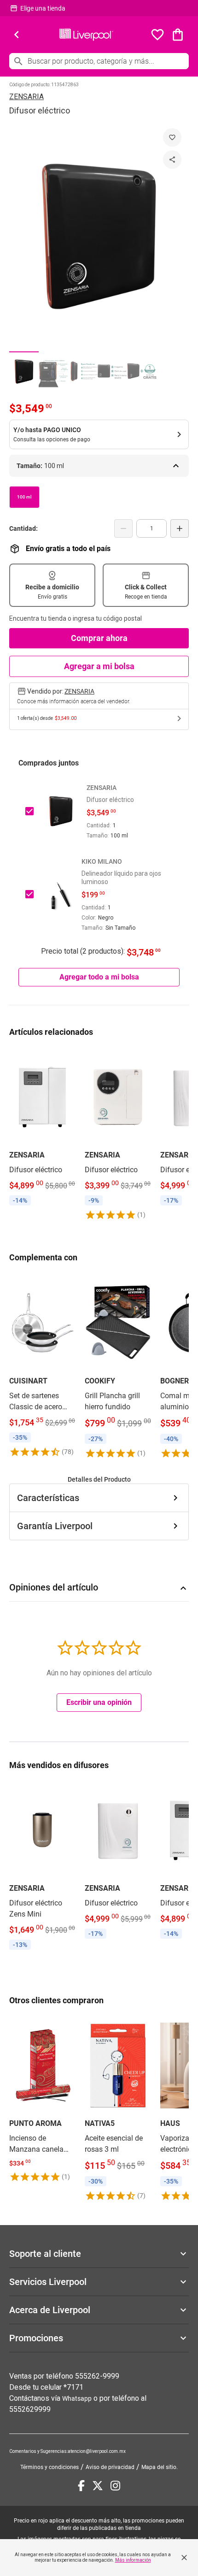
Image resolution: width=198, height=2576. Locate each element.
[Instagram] (115, 2486)
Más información (133, 2560)
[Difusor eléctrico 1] (24, 371)
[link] (42, 1128)
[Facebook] (81, 2486)
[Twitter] (98, 2486)
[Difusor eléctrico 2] (53, 371)
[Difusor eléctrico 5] (142, 371)
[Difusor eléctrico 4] (112, 371)
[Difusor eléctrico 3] (83, 371)
